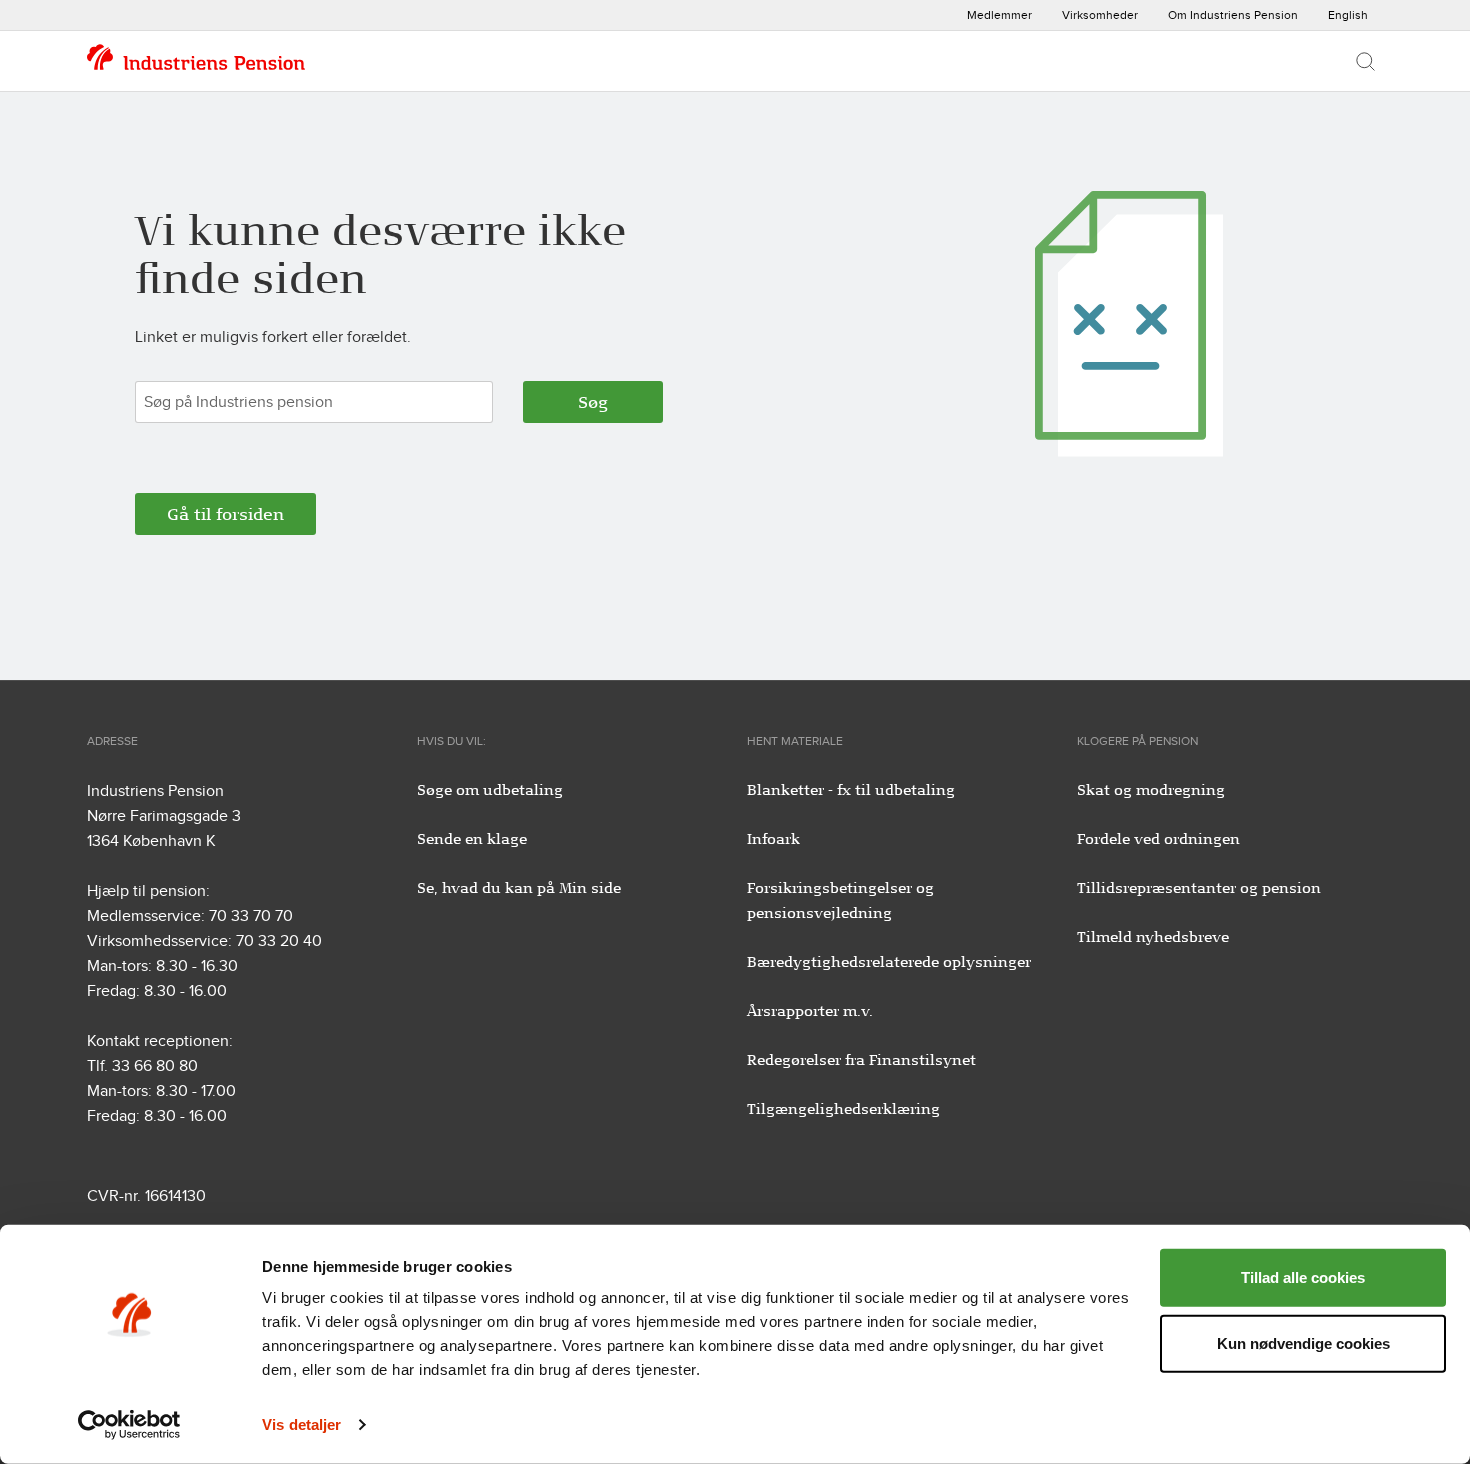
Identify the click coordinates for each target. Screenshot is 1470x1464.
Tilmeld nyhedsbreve (1153, 937)
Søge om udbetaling (490, 790)
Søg (593, 402)
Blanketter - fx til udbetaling (851, 790)
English (1348, 15)
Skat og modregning (1151, 790)
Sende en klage (472, 839)
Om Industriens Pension (1233, 15)
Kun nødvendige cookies (1303, 1342)
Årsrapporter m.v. (810, 1011)
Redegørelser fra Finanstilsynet (861, 1060)
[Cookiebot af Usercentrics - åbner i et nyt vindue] (129, 1425)
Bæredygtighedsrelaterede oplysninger (889, 962)
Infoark (773, 839)
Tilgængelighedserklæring (843, 1109)
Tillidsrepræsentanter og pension (1199, 888)
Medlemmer (999, 15)
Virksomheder (1100, 15)
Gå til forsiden (225, 514)
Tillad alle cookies (1303, 1277)
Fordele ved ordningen (1158, 839)
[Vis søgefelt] (1365, 61)
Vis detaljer (301, 1424)
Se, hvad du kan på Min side (519, 888)
